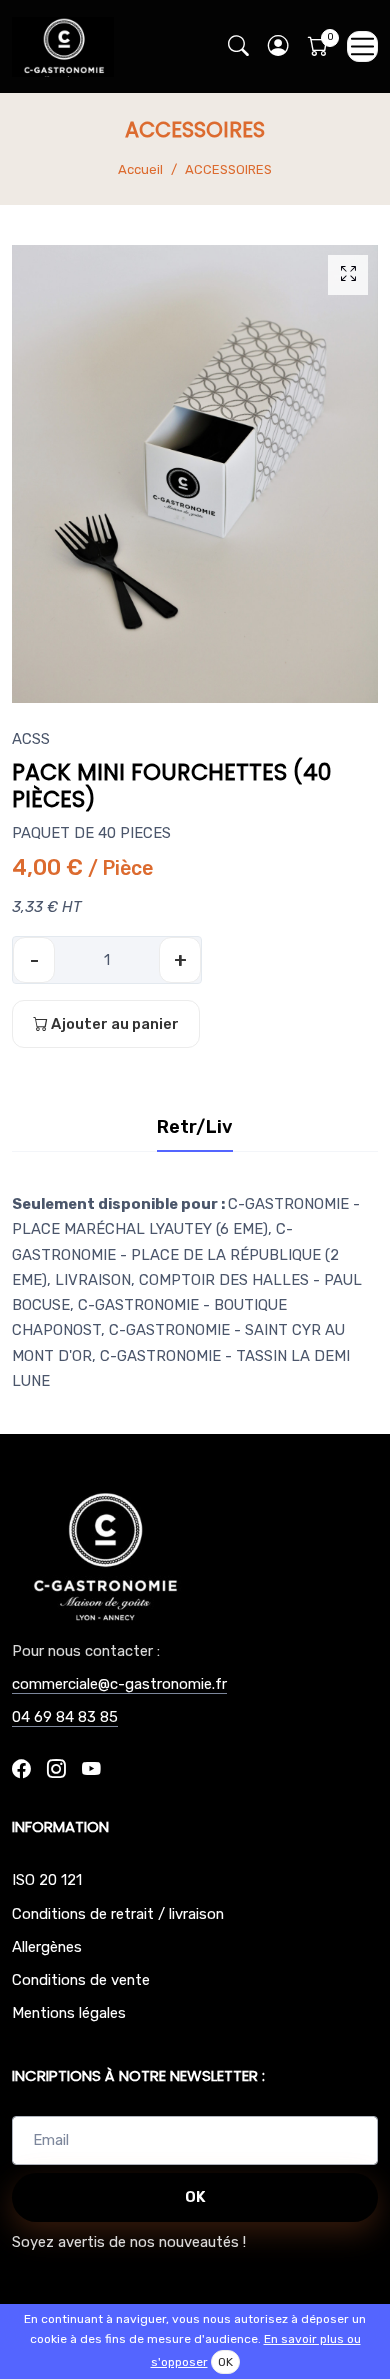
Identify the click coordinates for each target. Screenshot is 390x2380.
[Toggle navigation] (362, 46)
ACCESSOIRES (228, 169)
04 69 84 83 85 (65, 1717)
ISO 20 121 (47, 1880)
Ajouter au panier (113, 1024)
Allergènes (47, 1947)
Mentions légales (69, 2013)
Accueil (140, 169)
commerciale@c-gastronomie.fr (119, 1684)
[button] (278, 46)
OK (195, 2197)
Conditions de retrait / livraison (118, 1914)
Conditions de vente (81, 1980)
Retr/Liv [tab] (195, 1127)
